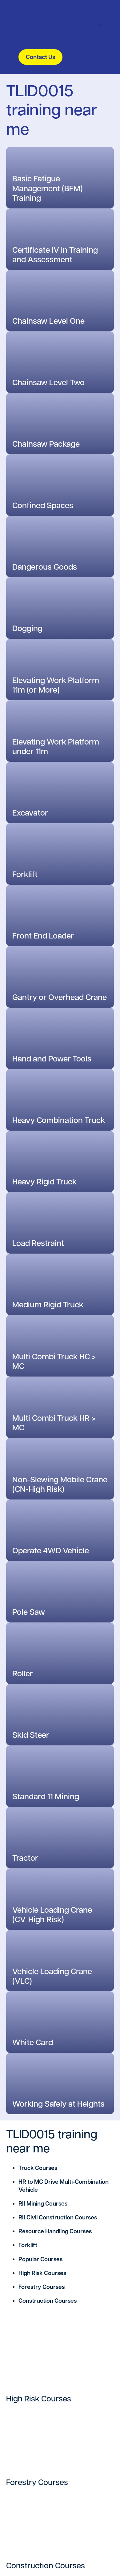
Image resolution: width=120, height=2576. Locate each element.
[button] (100, 25)
